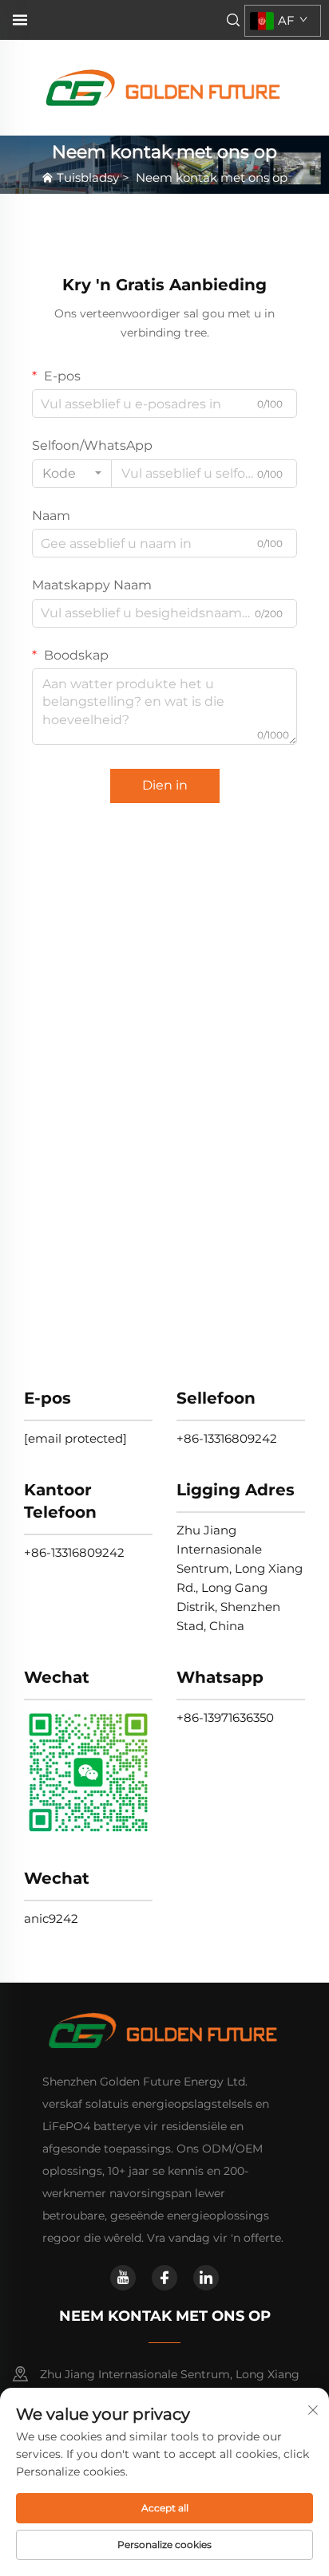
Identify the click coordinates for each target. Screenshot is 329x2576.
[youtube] (123, 2278)
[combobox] (72, 474)
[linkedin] (206, 2278)
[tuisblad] (164, 87)
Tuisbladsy (88, 177)
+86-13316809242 (227, 1438)
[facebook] (164, 2278)
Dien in (165, 785)
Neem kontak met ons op (212, 177)
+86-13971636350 (225, 1717)
